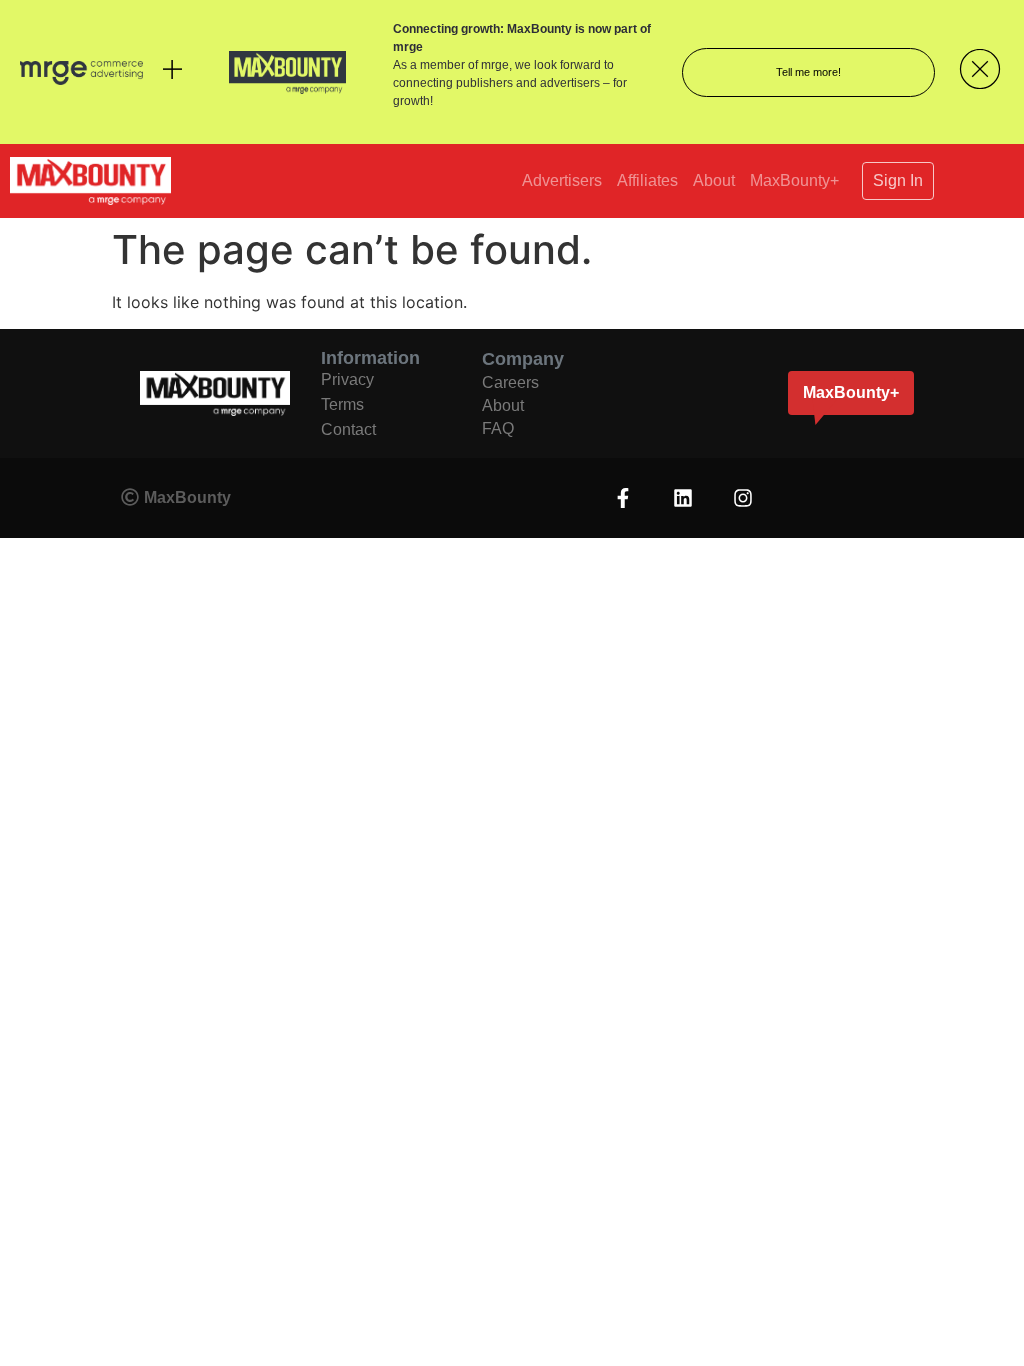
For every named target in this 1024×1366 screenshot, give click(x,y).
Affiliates (647, 181)
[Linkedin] (683, 498)
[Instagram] (743, 498)
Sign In (898, 180)
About (714, 181)
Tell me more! (808, 72)
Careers (510, 382)
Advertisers (562, 181)
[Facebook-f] (623, 498)
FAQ (498, 428)
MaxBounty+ (794, 181)
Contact (348, 429)
